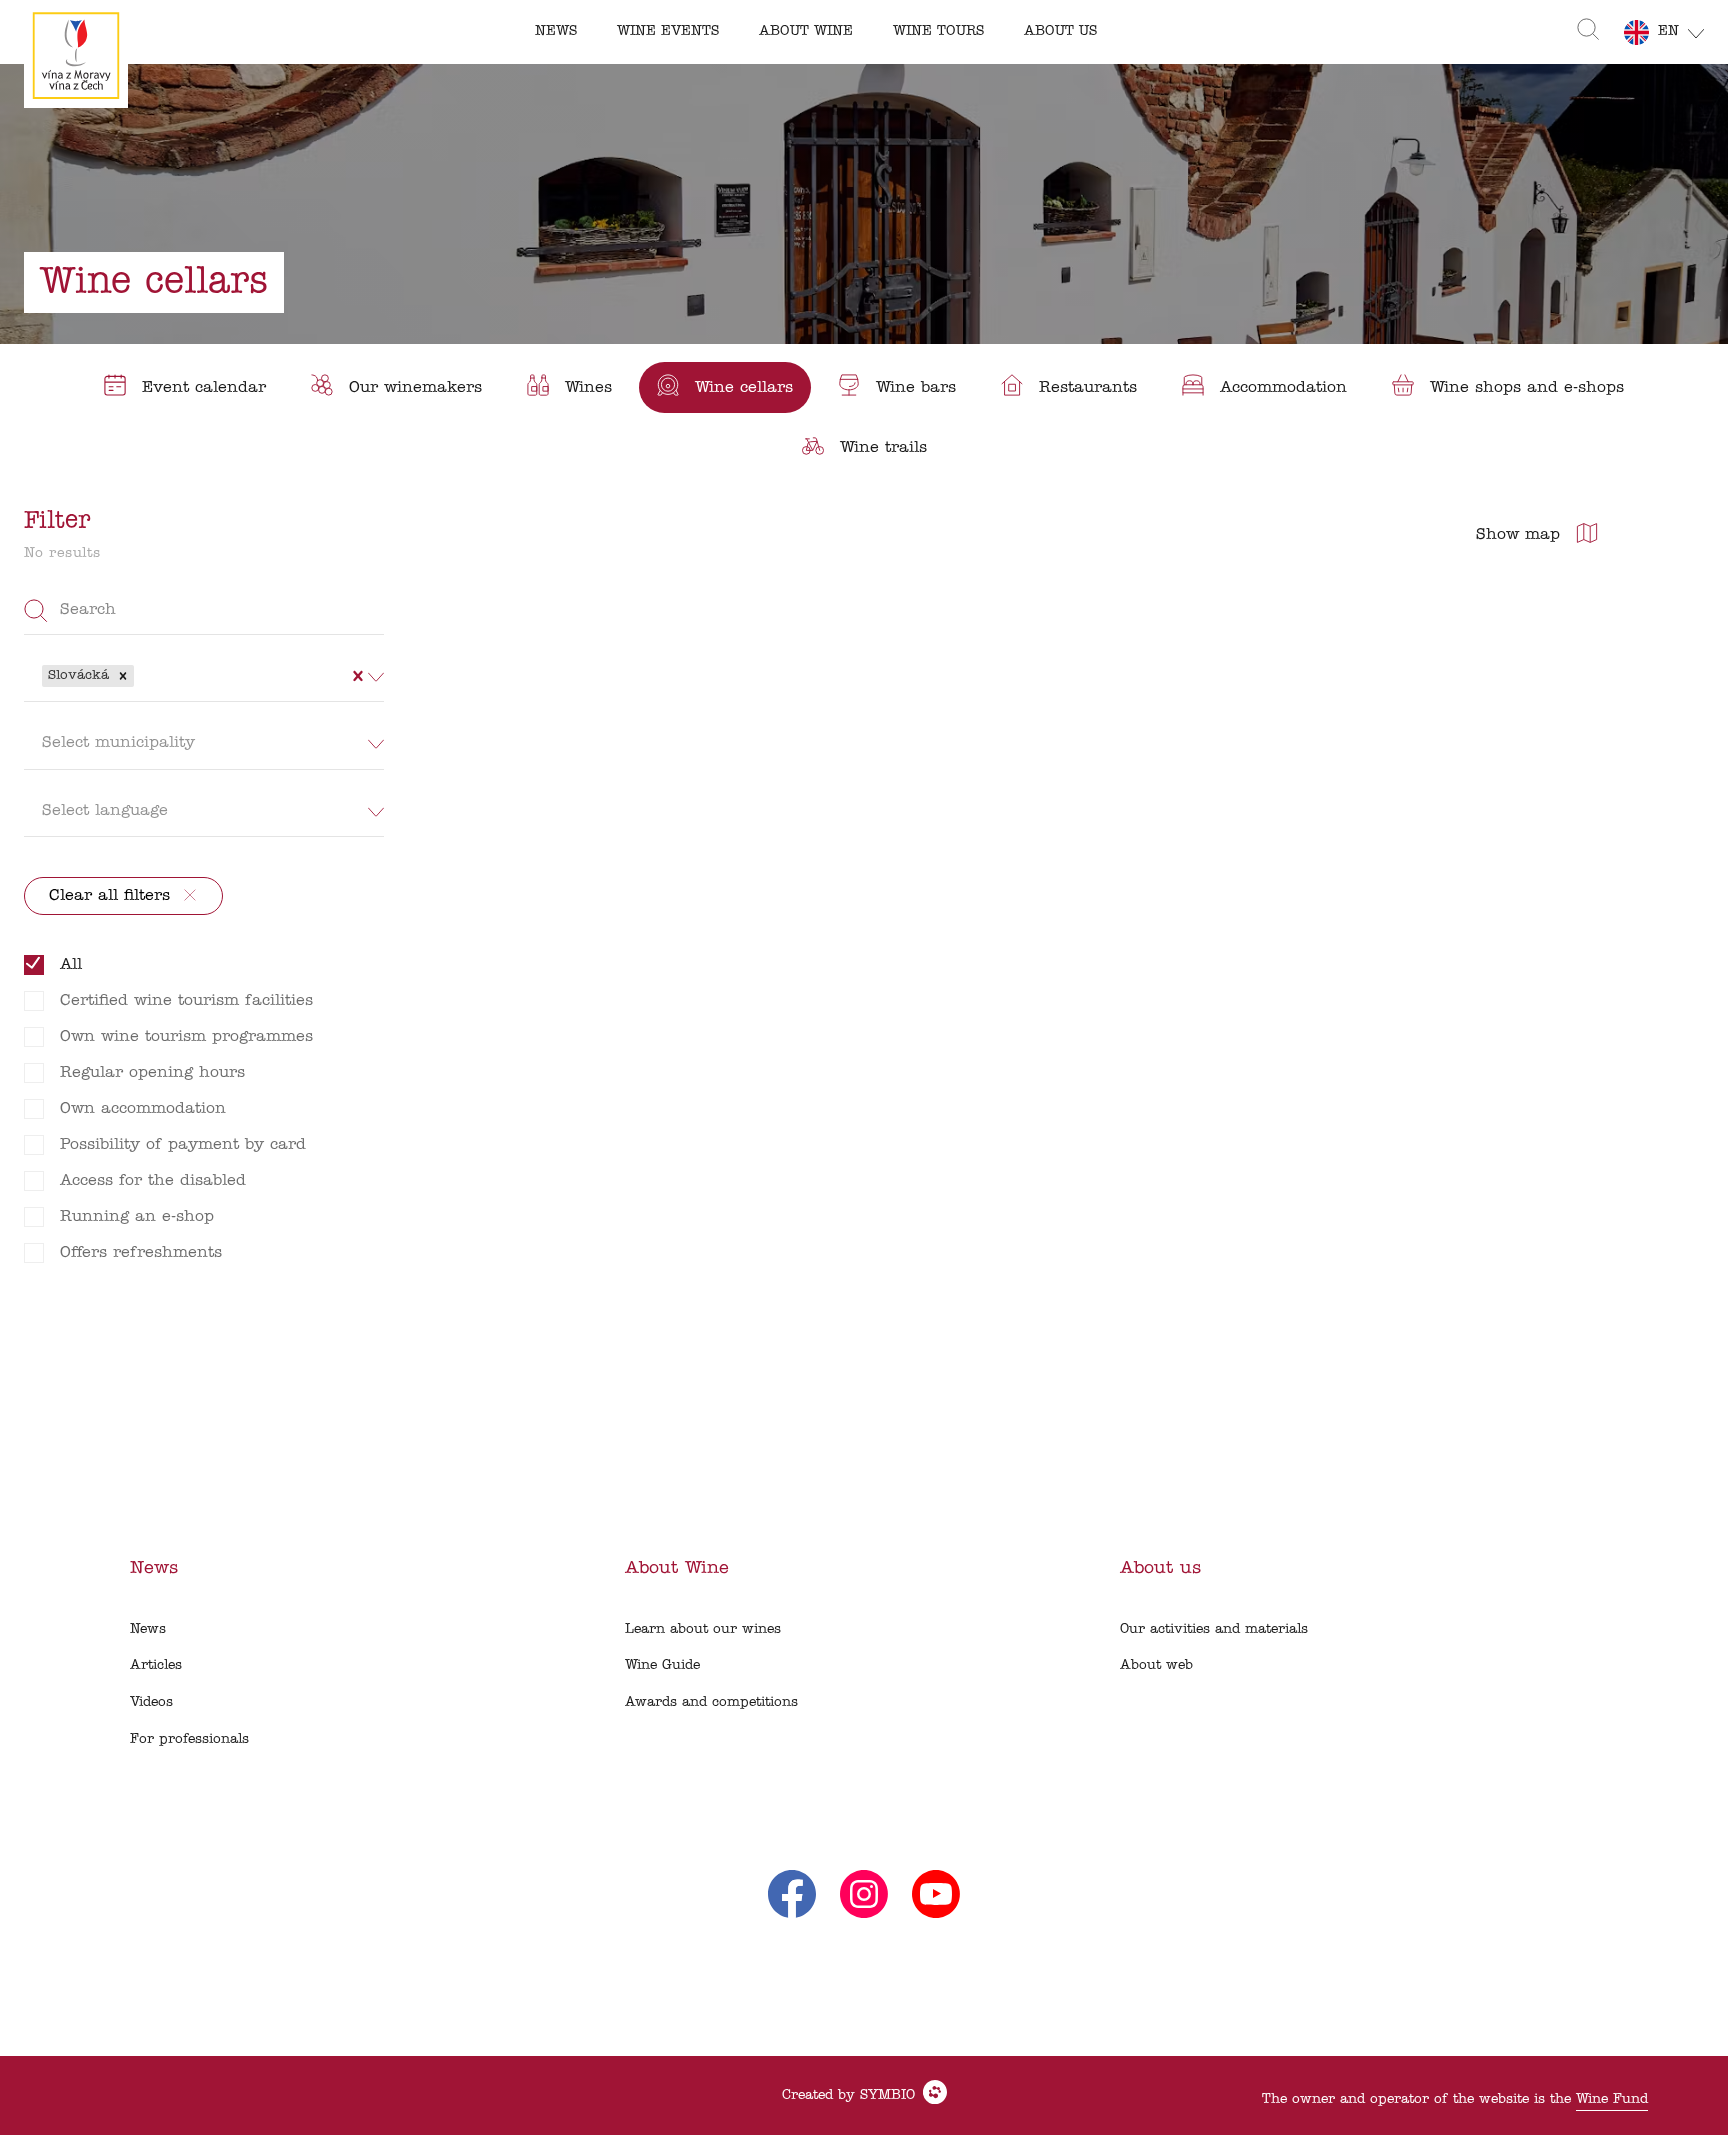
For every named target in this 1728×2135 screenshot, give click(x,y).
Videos (151, 1702)
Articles (156, 1665)
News (148, 1629)
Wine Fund (1612, 2099)
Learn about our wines (703, 1629)
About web (1156, 1665)
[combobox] (141, 676)
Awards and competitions (711, 1702)
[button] (123, 676)
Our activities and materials (1214, 1629)
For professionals (189, 1739)
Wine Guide (662, 1665)
